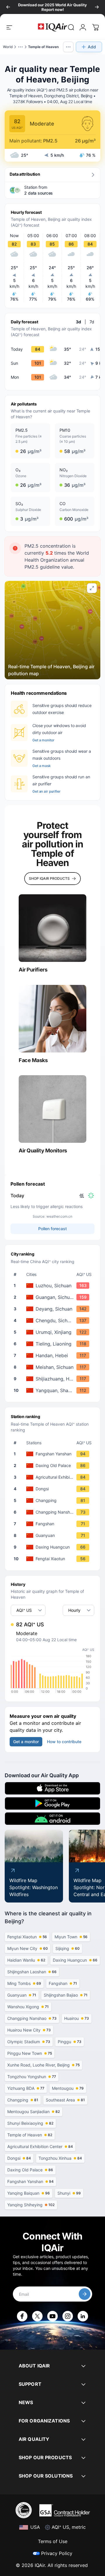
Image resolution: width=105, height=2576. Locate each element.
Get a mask (42, 766)
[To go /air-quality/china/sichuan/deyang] (54, 1309)
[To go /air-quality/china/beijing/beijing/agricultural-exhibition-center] (54, 1477)
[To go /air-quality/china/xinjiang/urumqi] (54, 1332)
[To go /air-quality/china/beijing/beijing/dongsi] (54, 1489)
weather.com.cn (59, 1216)
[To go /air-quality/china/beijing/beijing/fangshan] (54, 1524)
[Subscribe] (85, 2294)
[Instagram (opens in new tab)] (68, 2316)
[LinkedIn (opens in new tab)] (83, 2316)
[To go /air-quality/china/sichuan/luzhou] (54, 1286)
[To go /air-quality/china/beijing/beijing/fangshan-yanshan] (54, 1454)
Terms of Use (53, 2541)
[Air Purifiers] (52, 928)
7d (92, 322)
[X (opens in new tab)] (37, 2316)
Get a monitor (43, 740)
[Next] (97, 7)
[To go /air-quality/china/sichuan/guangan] (54, 1297)
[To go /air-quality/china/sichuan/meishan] (54, 1367)
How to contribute (64, 1742)
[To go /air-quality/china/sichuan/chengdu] (54, 1320)
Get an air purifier (47, 791)
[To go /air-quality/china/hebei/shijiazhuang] (54, 1379)
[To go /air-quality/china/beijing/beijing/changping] (54, 1501)
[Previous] (8, 7)
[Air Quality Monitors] (52, 1109)
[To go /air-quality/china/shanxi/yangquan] (54, 1390)
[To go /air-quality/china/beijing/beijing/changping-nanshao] (54, 1512)
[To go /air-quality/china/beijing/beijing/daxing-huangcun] (54, 1547)
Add (92, 47)
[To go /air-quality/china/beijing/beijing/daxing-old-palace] (54, 1466)
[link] (71, 27)
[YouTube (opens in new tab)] (52, 2316)
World (8, 47)
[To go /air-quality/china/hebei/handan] (54, 1355)
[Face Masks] (52, 1019)
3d (78, 322)
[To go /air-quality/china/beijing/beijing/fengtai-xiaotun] (54, 1559)
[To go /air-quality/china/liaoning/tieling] (54, 1344)
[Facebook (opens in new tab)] (22, 2316)
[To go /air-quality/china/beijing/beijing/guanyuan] (54, 1535)
